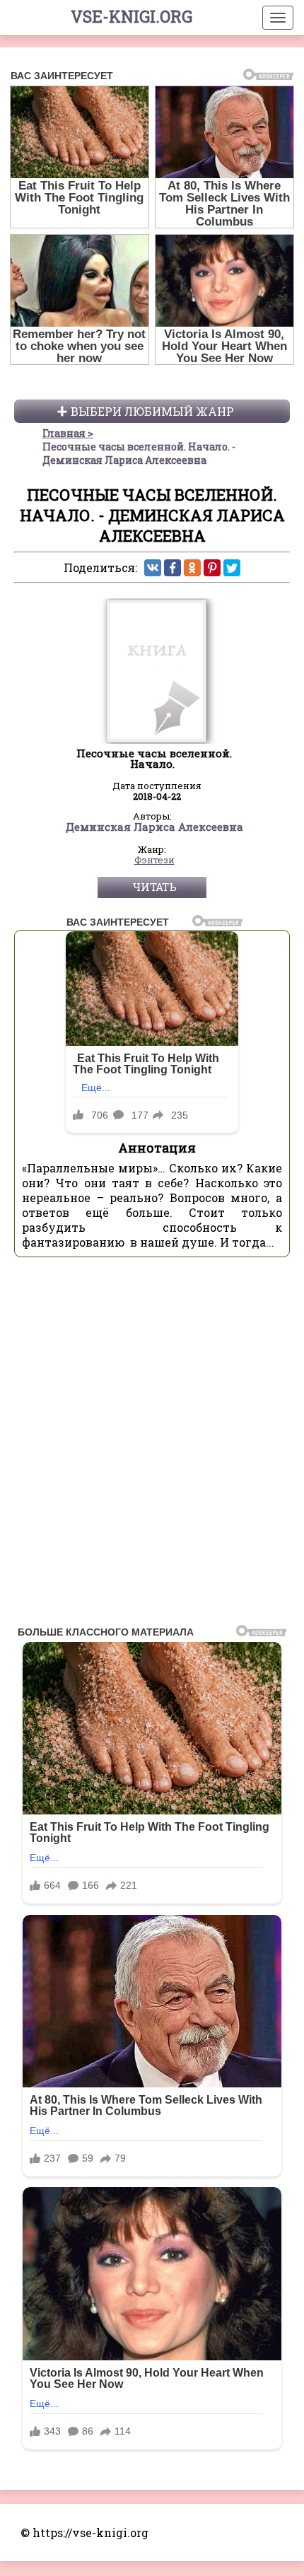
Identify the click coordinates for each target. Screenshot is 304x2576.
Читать (154, 887)
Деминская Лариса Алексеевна (154, 827)
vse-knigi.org (131, 16)
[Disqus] (152, 1445)
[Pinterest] (212, 568)
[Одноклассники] (192, 568)
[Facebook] (173, 568)
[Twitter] (232, 568)
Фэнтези (154, 861)
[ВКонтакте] (153, 568)
